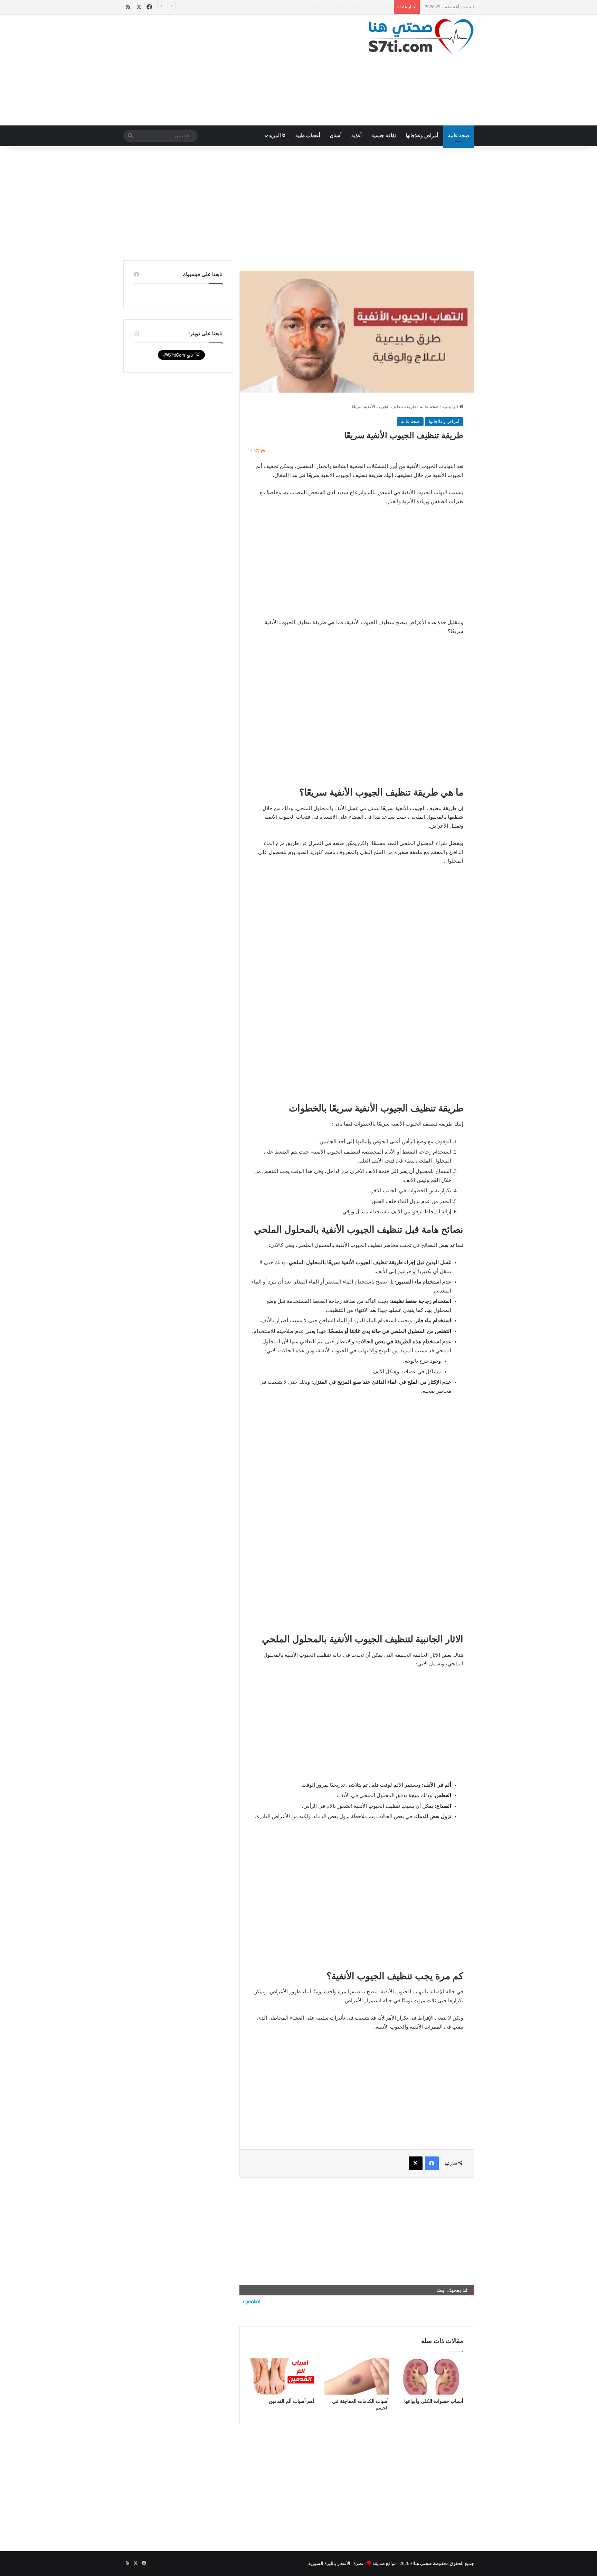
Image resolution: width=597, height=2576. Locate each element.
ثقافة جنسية (384, 136)
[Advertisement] (238, 70)
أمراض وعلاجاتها (422, 136)
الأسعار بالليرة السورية (329, 2563)
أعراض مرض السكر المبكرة (364, 7)
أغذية (357, 136)
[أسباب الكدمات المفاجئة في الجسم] (357, 2376)
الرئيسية (451, 407)
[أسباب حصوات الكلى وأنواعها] (431, 2376)
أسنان (336, 136)
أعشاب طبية (308, 136)
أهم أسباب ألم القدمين (291, 2401)
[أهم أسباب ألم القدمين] (282, 2376)
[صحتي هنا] (421, 37)
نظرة (358, 2563)
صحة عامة (459, 136)
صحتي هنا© (421, 2563)
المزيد (276, 136)
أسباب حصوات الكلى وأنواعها (434, 2401)
